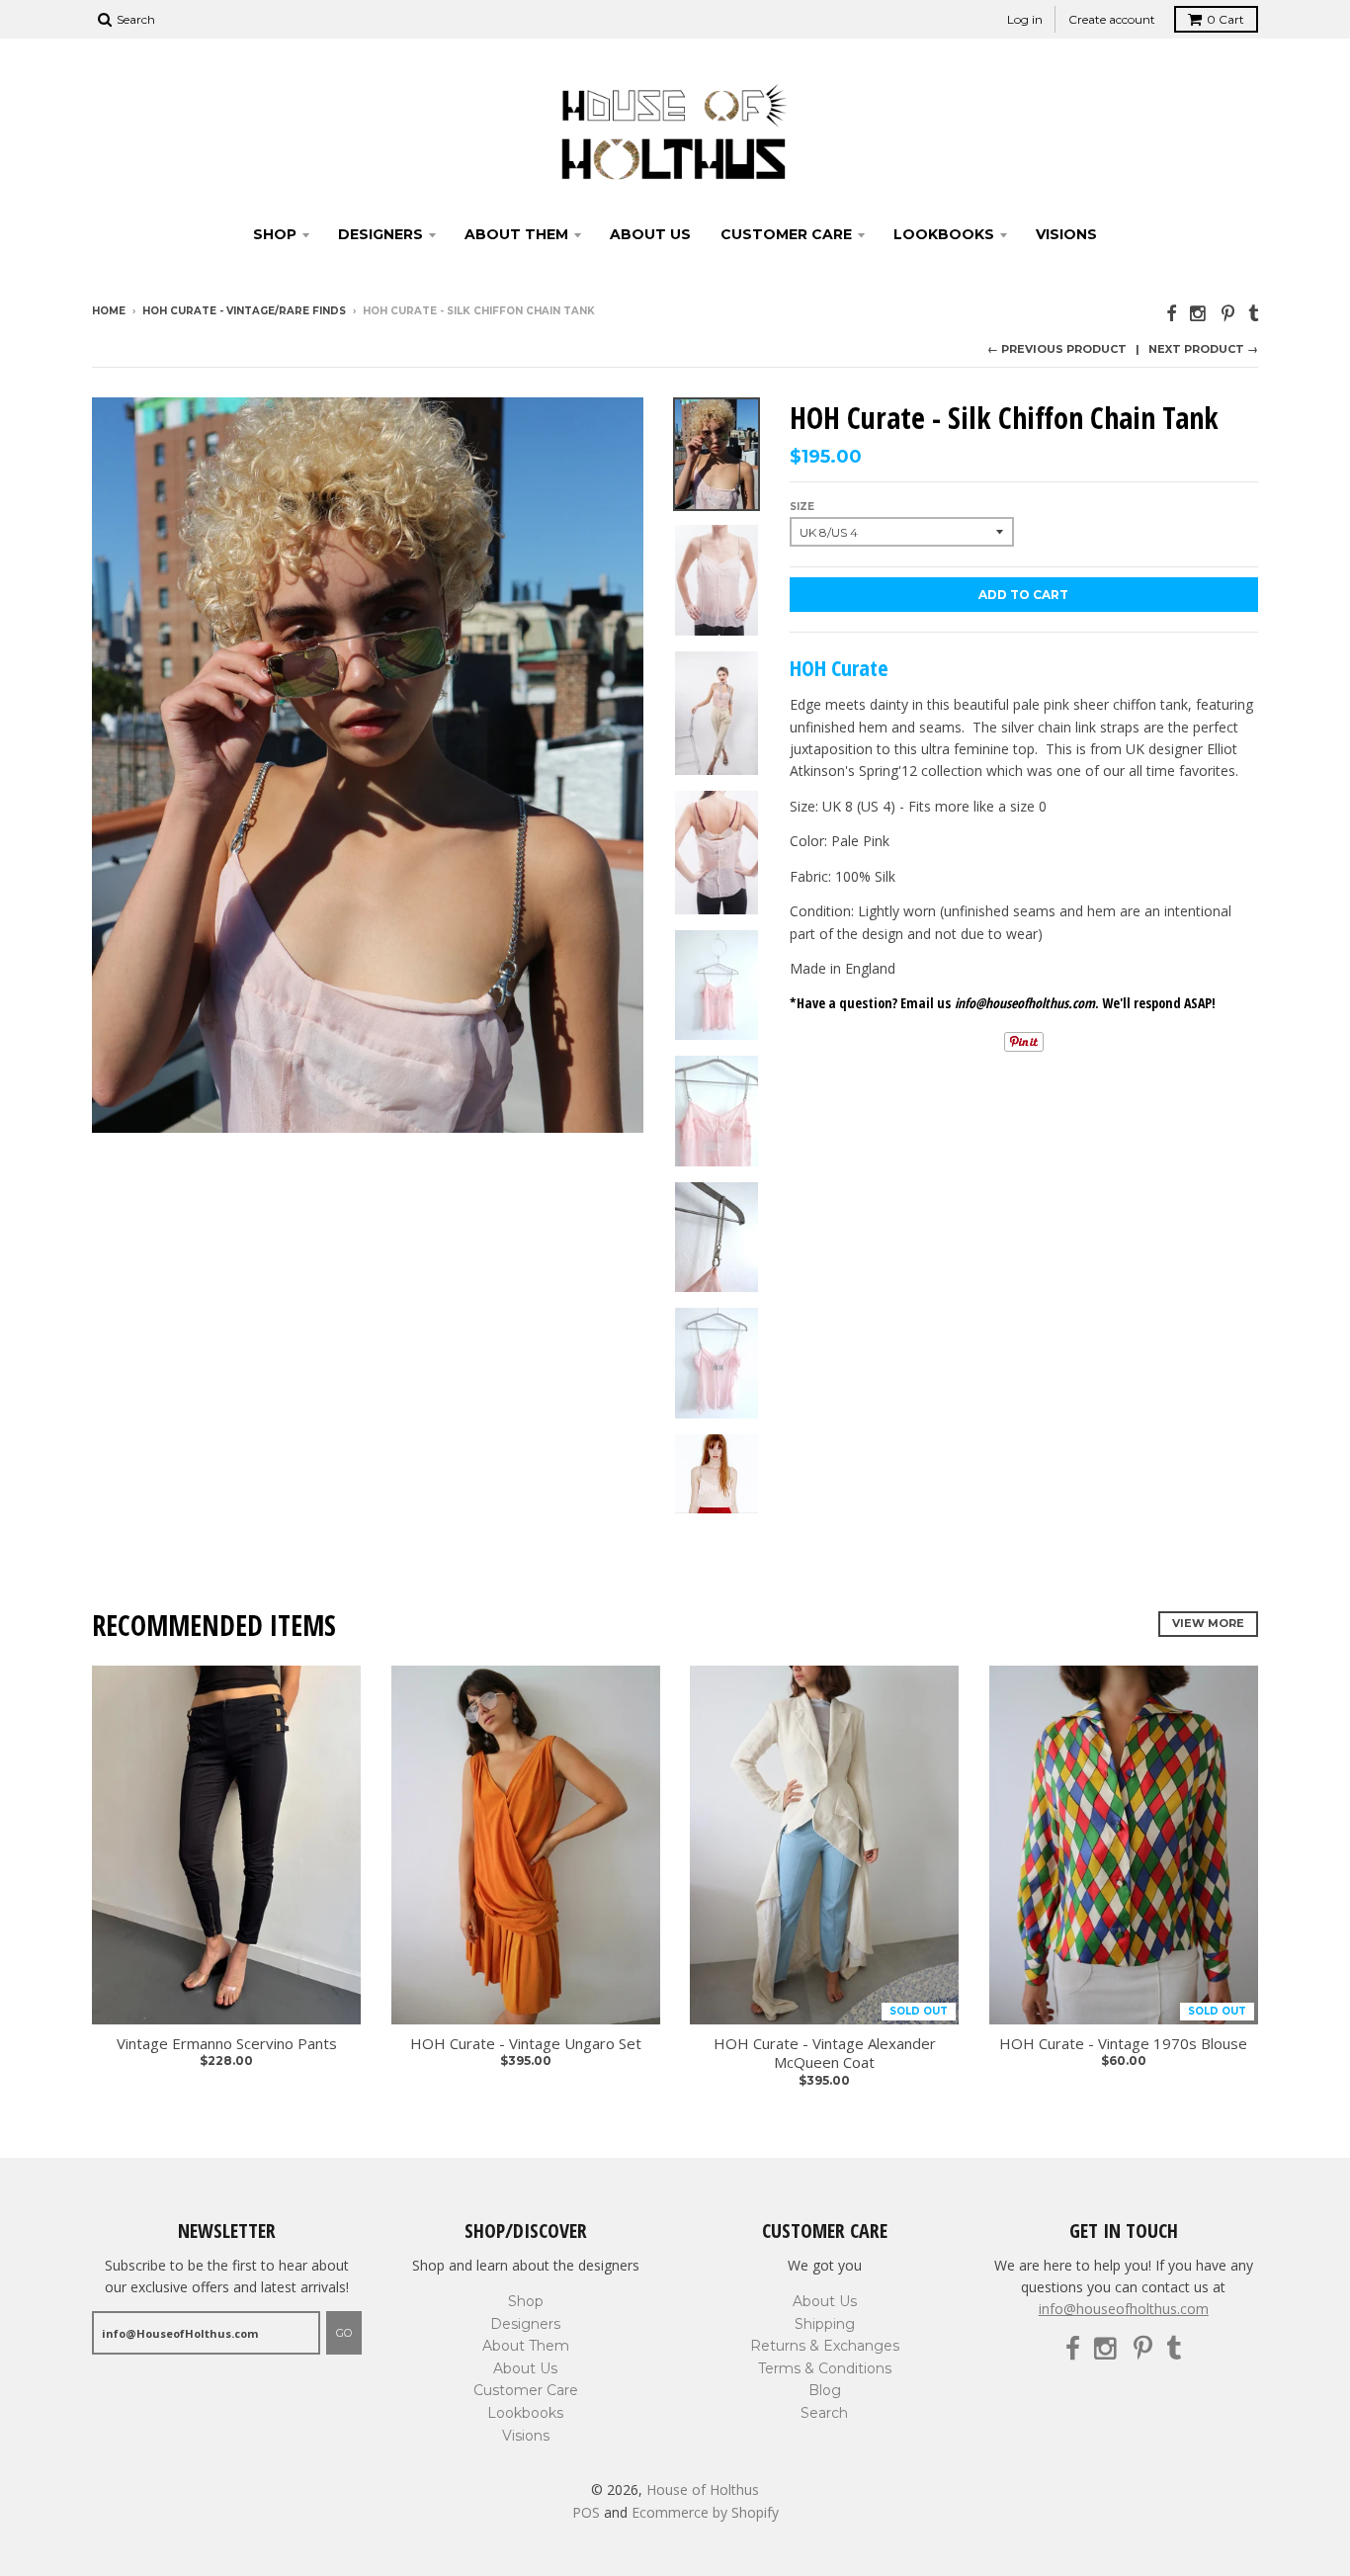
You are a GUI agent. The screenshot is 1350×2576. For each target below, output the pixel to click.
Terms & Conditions (825, 2368)
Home (109, 311)
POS (586, 2512)
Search (824, 2413)
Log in (1025, 19)
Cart (1225, 19)
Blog (825, 2390)
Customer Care (786, 234)
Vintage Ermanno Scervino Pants (227, 2044)
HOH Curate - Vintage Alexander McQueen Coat (825, 2054)
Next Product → (1203, 349)
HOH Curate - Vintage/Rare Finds (244, 311)
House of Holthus (703, 2490)
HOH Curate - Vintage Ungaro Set (526, 2044)
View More (1208, 1623)
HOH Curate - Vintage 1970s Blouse (1123, 2044)
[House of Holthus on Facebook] (1171, 313)
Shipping (825, 2324)
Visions (1066, 234)
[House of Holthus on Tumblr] (1253, 313)
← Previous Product (1057, 349)
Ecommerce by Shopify (705, 2512)
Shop (275, 234)
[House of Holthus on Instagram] (1199, 313)
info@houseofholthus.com (1124, 2309)
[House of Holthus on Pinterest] (1228, 313)
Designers (380, 234)
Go (344, 2333)
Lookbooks (944, 234)
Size (802, 507)
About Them (516, 234)
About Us (650, 234)
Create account (1112, 19)
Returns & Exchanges (825, 2346)
